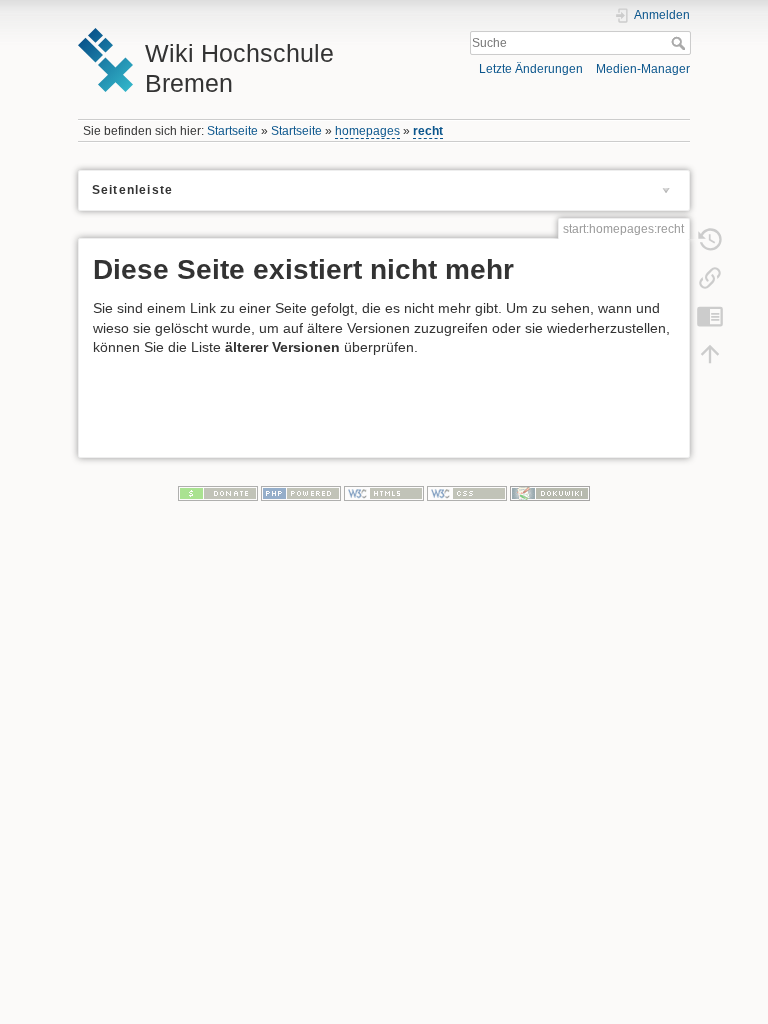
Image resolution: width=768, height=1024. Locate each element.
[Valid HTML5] (384, 493)
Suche (680, 43)
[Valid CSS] (467, 493)
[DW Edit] (710, 315)
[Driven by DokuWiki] (550, 493)
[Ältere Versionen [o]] (710, 239)
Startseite (232, 131)
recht (428, 131)
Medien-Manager (643, 69)
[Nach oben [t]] (710, 353)
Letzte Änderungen (531, 69)
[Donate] (218, 493)
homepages (367, 131)
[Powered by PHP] (301, 493)
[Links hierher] (710, 277)
